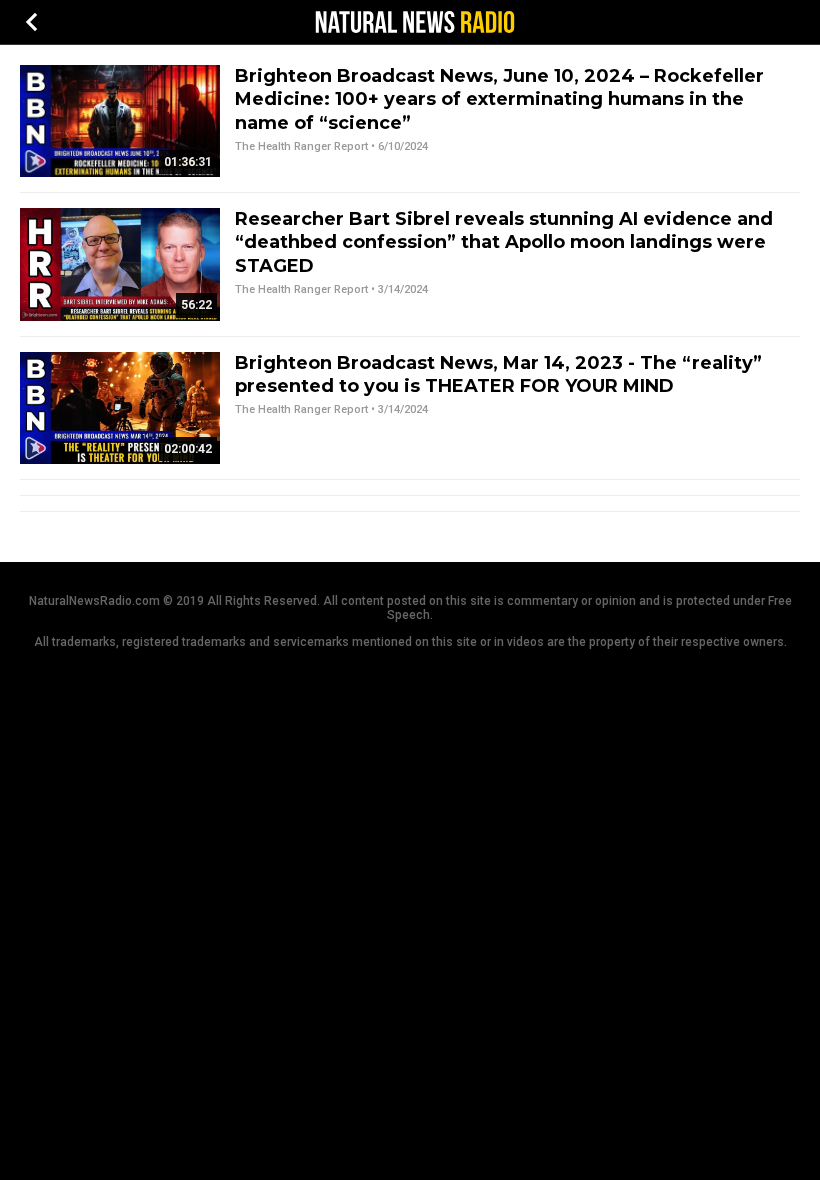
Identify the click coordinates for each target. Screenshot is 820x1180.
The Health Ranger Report (301, 146)
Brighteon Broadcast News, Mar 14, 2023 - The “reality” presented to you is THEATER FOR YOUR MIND (498, 374)
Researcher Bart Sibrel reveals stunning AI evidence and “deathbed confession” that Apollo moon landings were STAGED (504, 242)
